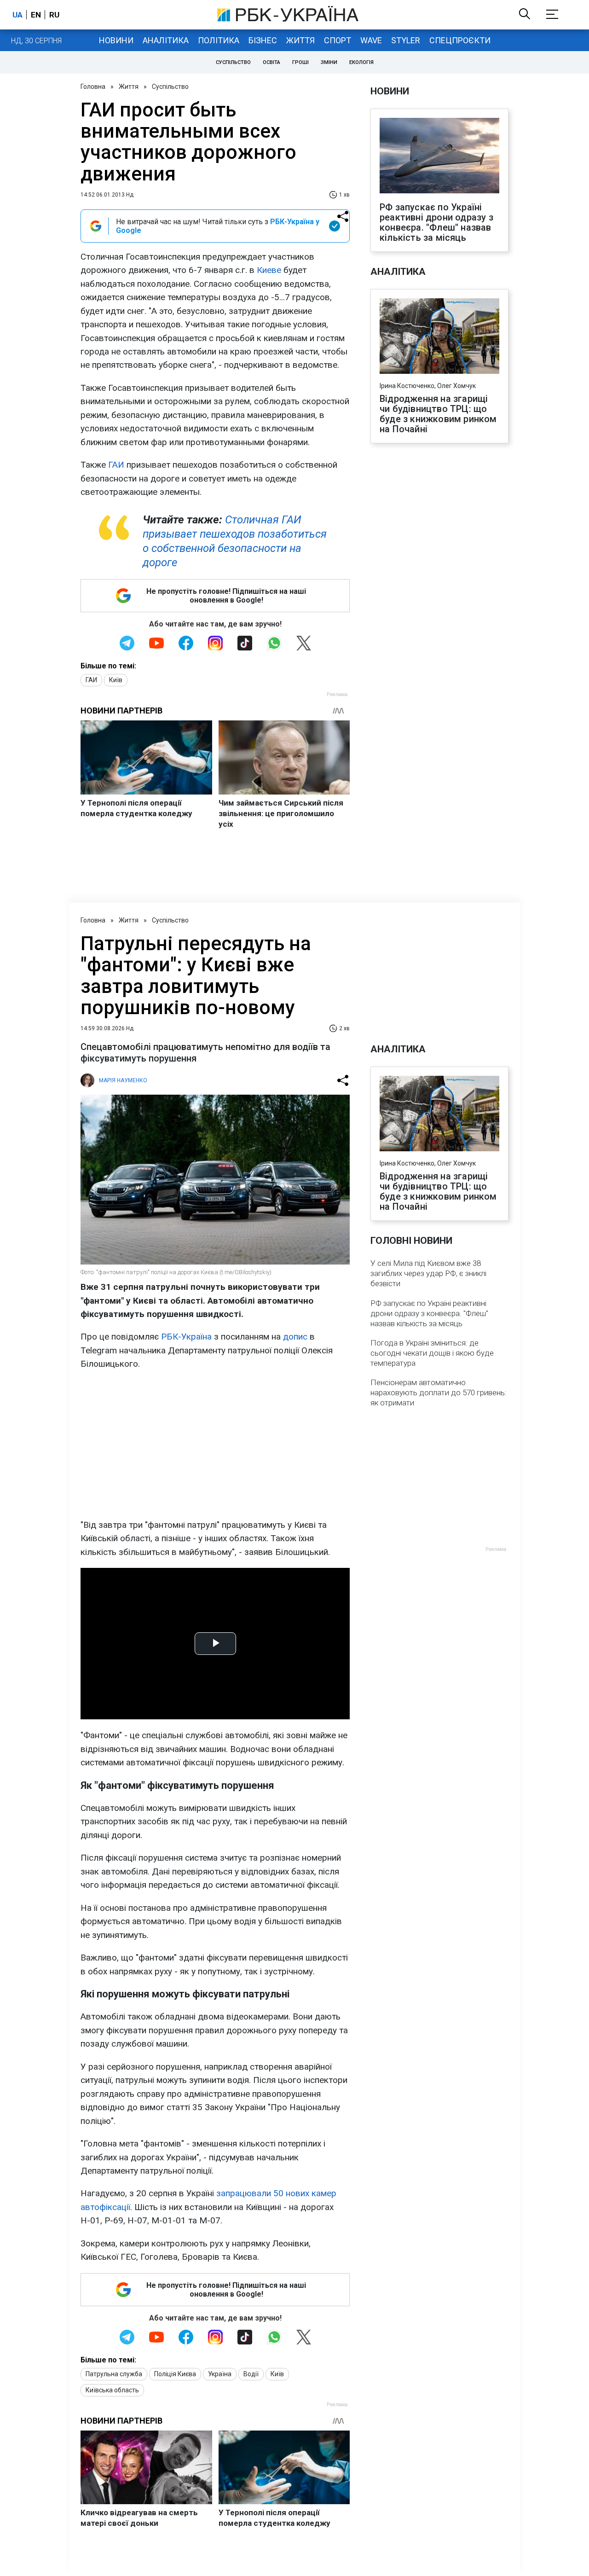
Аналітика (166, 40)
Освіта (271, 62)
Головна (93, 87)
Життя (300, 40)
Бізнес (263, 40)
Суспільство (233, 62)
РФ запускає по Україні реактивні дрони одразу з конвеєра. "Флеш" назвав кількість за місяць (436, 222)
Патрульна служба (114, 2374)
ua (17, 15)
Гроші (300, 62)
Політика (219, 40)
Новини (116, 40)
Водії (251, 2374)
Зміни (329, 62)
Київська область (112, 2390)
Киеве (269, 270)
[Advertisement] (215, 1445)
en (36, 15)
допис (296, 1337)
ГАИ (116, 465)
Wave (371, 40)
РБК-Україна (186, 1337)
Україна (220, 2374)
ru (54, 15)
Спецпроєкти (460, 40)
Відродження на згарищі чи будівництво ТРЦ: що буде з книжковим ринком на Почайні (438, 414)
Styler (406, 40)
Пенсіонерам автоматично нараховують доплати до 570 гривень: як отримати (439, 1392)
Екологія (361, 62)
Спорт (338, 40)
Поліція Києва (175, 2374)
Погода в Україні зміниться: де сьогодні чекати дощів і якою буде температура (432, 1353)
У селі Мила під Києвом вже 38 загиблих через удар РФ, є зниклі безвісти (428, 1273)
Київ (116, 680)
